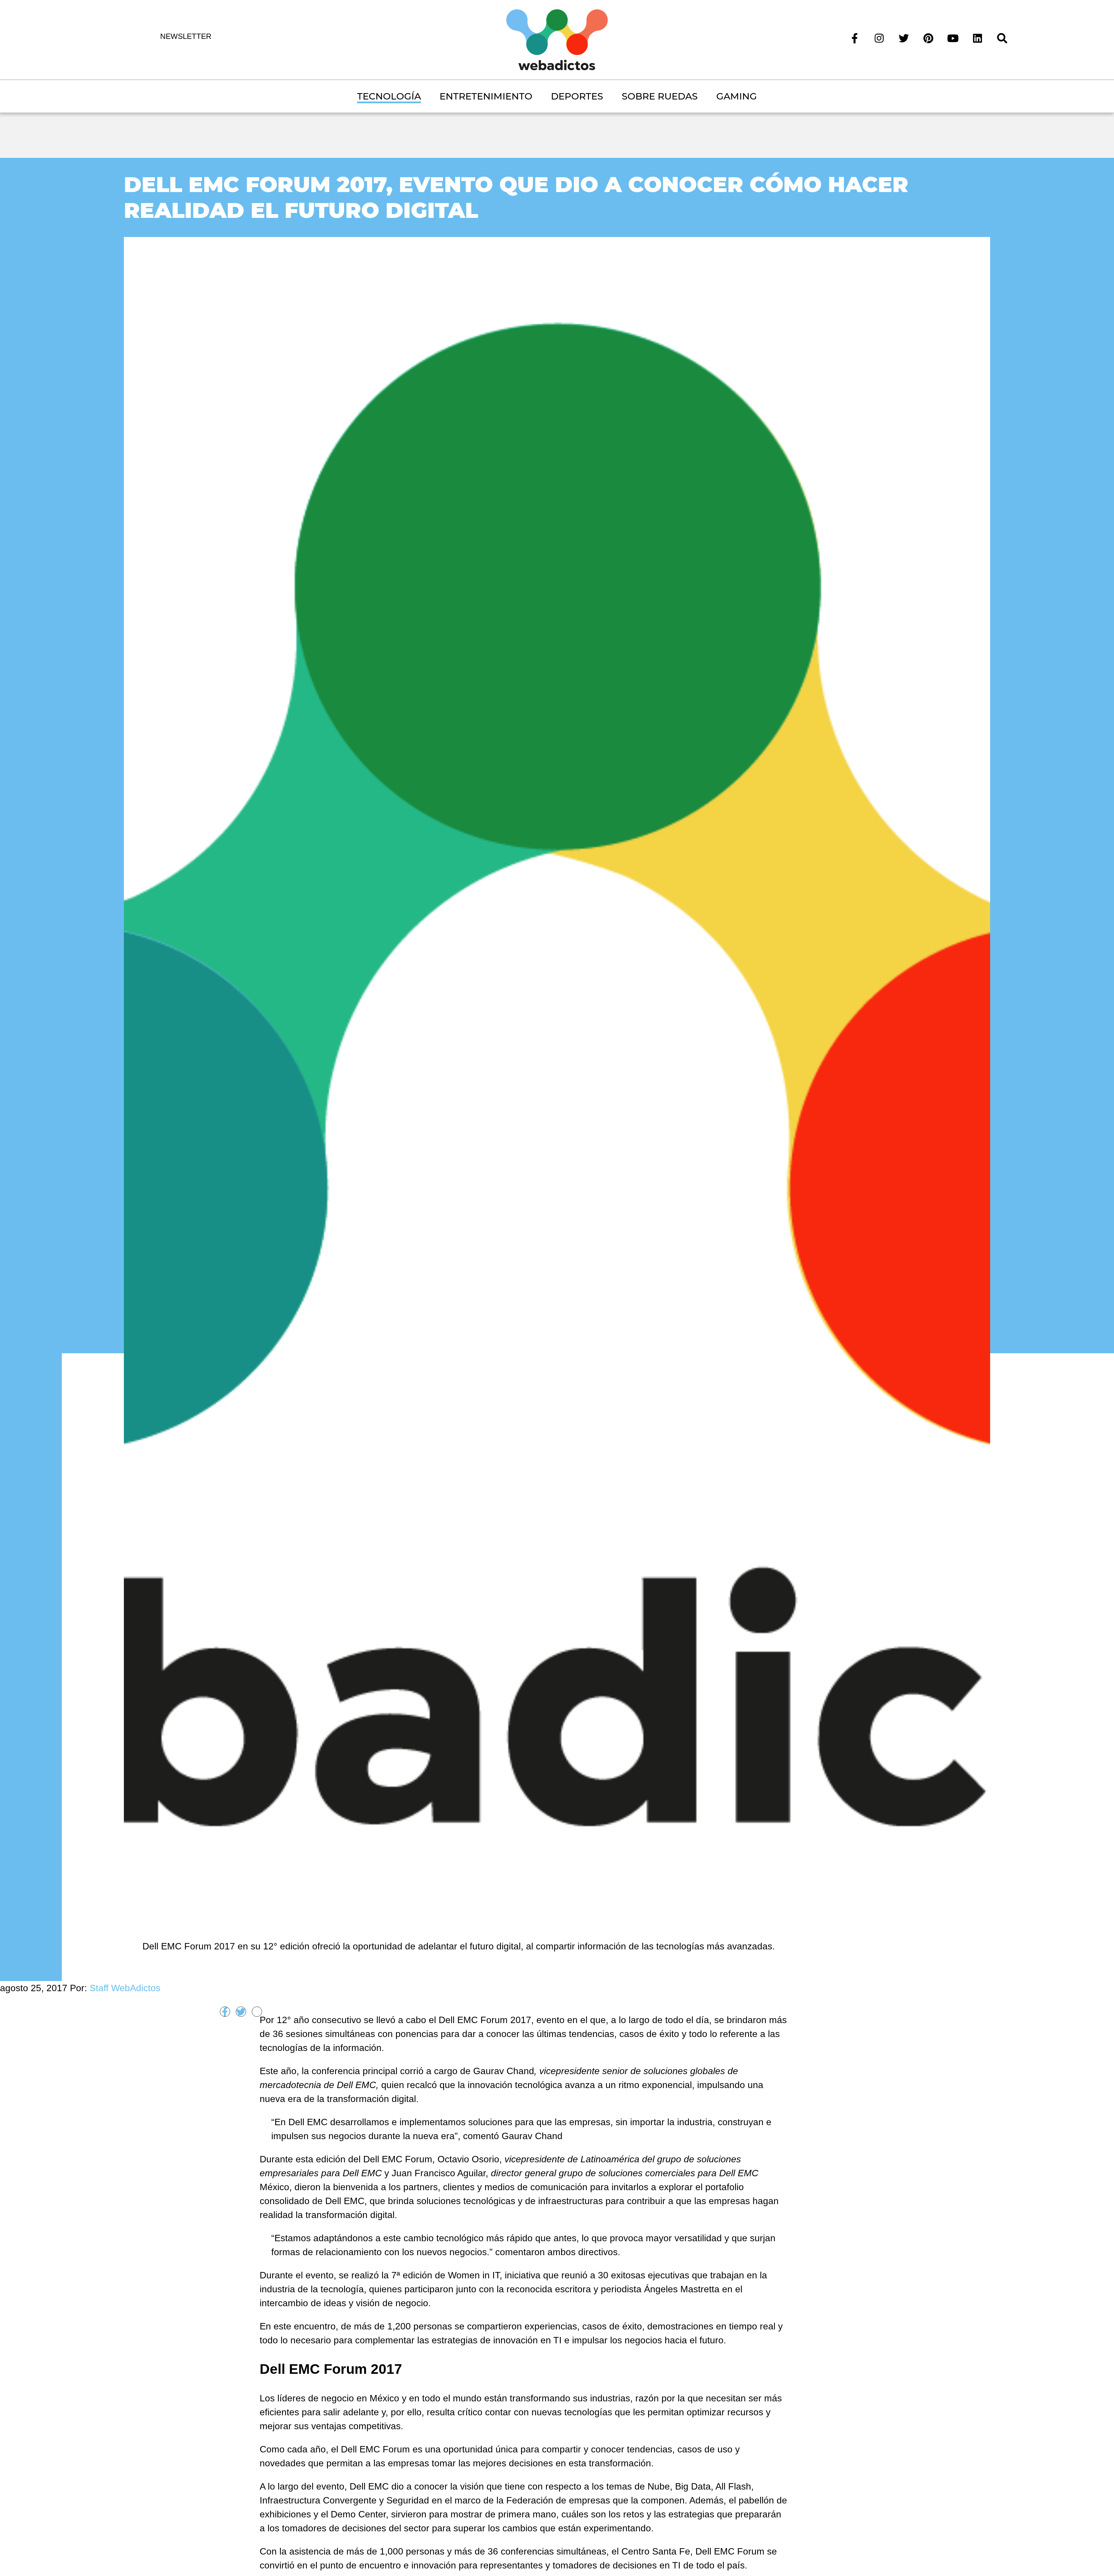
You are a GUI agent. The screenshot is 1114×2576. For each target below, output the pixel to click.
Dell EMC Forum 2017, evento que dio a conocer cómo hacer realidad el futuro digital (516, 197)
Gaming (737, 96)
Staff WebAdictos (125, 1988)
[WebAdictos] (557, 39)
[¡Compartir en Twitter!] (241, 2012)
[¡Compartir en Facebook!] (225, 2012)
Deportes (577, 96)
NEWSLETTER (186, 36)
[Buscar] (1002, 38)
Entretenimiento (486, 96)
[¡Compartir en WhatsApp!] (257, 2012)
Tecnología (389, 96)
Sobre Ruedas (660, 96)
